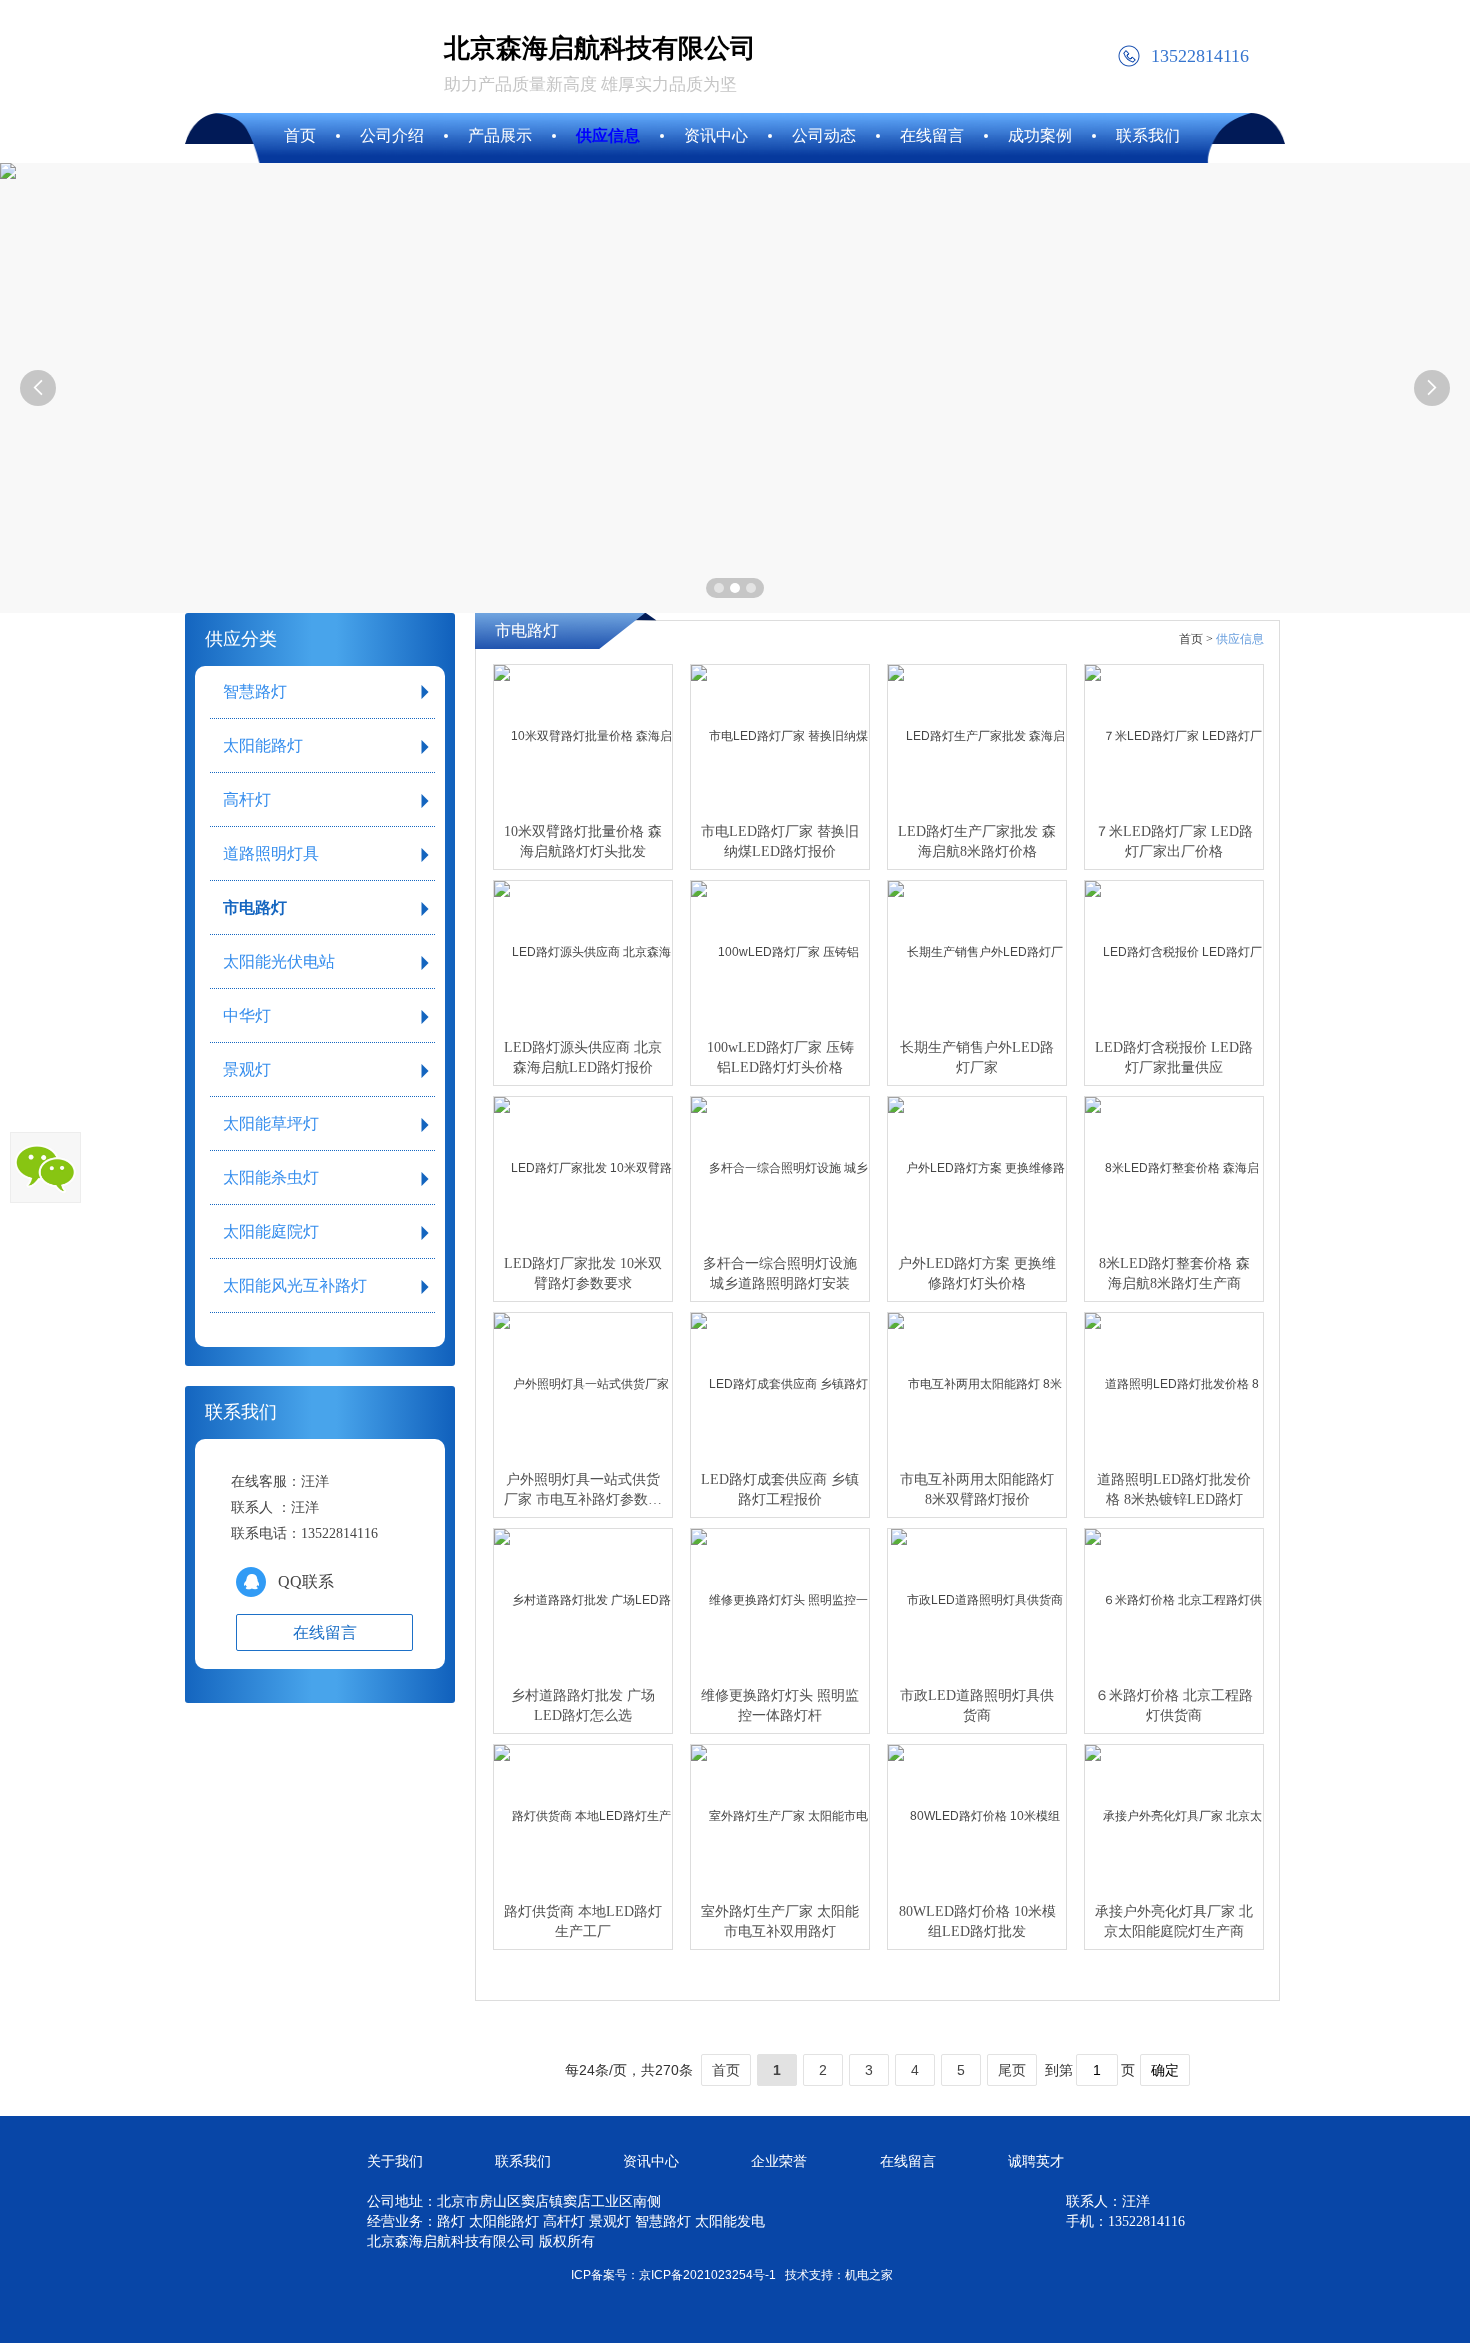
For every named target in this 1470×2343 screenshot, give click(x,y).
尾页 (1012, 2070)
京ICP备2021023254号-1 (707, 2275)
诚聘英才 (1036, 2161)
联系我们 (523, 2161)
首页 (726, 2070)
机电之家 (869, 2275)
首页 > (1196, 639)
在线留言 (908, 2161)
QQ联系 (306, 1581)
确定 (1165, 2070)
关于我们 (395, 2161)
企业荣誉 (779, 2161)
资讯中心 (651, 2161)
